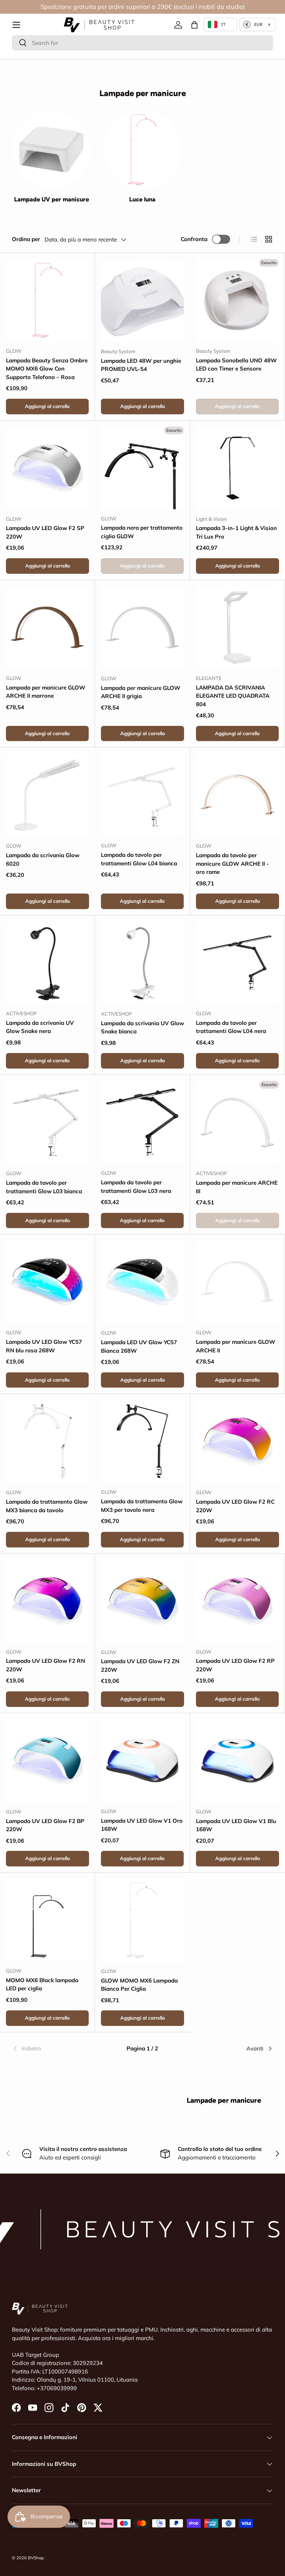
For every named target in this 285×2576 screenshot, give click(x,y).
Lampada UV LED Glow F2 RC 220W (235, 1506)
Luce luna (142, 199)
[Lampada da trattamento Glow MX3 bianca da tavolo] (47, 1441)
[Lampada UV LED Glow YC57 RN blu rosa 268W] (47, 1282)
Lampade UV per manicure (52, 199)
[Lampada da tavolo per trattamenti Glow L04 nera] (237, 963)
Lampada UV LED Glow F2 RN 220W (45, 1665)
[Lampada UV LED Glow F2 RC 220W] (237, 1441)
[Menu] (16, 25)
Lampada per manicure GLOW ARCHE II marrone (46, 692)
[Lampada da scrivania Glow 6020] (47, 795)
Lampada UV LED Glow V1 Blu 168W (236, 1825)
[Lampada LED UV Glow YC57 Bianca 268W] (142, 1282)
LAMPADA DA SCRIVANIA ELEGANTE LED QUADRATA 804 (233, 696)
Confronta (194, 239)
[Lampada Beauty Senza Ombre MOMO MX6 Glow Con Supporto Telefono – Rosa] (47, 300)
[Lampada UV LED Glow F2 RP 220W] (237, 1601)
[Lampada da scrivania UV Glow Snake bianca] (142, 963)
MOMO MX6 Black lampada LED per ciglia (42, 1984)
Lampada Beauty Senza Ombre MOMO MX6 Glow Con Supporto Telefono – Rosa (47, 369)
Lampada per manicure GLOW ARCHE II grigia (141, 692)
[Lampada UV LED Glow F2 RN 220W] (47, 1601)
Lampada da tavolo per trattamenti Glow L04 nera (231, 1027)
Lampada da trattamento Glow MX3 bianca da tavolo (47, 1506)
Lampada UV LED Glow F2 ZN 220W (140, 1665)
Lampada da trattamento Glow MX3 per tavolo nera (142, 1506)
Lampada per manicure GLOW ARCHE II (236, 1346)
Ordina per (26, 239)
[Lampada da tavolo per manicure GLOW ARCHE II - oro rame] (237, 795)
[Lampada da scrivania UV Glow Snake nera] (47, 963)
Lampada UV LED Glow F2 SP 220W (45, 532)
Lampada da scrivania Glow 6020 (43, 859)
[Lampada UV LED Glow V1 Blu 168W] (237, 1761)
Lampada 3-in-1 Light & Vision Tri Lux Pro (236, 532)
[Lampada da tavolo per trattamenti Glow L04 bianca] (142, 795)
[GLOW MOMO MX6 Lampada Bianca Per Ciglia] (142, 1920)
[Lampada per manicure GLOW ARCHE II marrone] (47, 627)
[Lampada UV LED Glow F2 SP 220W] (47, 468)
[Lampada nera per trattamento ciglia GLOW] (142, 468)
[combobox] (142, 43)
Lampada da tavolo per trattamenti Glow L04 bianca (139, 859)
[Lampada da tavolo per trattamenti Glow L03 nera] (142, 1122)
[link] (55, 2049)
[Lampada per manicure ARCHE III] (237, 1122)
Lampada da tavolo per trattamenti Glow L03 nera (136, 1187)
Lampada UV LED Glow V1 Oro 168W (142, 1825)
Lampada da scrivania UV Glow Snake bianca (142, 1027)
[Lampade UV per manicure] (51, 150)
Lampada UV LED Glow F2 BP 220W (45, 1825)
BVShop (36, 2558)
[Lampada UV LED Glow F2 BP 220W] (47, 1761)
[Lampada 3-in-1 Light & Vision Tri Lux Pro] (237, 468)
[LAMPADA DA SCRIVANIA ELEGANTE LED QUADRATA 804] (237, 627)
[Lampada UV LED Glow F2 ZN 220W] (142, 1601)
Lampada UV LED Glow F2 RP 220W (235, 1665)
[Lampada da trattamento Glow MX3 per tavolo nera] (142, 1441)
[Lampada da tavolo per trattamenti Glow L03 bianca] (47, 1122)
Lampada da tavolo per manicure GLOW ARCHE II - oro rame (232, 863)
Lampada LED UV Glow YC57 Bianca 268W (139, 1346)
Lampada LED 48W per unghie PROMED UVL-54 (141, 365)
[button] (194, 25)
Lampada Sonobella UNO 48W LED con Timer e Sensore (236, 365)
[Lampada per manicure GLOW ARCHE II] (237, 1282)
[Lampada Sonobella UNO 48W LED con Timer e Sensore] (237, 300)
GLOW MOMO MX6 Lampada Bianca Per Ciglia (139, 1985)
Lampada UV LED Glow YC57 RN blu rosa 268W (44, 1346)
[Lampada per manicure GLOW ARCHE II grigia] (142, 628)
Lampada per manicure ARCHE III (237, 1187)
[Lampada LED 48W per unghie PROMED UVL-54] (142, 300)
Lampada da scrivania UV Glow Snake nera (40, 1027)
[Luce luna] (142, 150)
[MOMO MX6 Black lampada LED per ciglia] (47, 1920)
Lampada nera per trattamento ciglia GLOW (142, 532)
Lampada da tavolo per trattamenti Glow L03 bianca (44, 1187)
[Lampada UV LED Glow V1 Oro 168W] (142, 1761)
